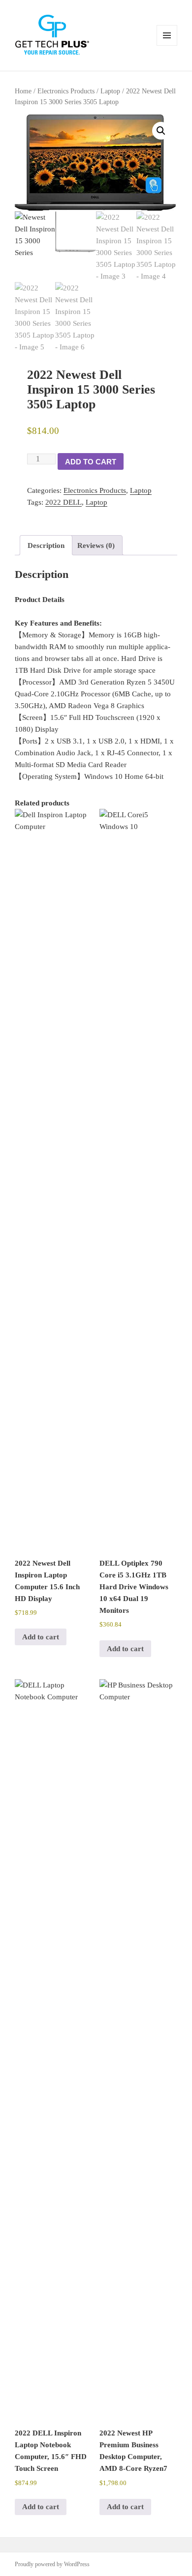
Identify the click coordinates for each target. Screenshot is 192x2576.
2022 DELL (64, 502)
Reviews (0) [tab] (96, 545)
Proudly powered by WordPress (52, 2564)
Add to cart (91, 462)
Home (23, 91)
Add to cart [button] (41, 1637)
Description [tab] (46, 545)
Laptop (110, 91)
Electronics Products (66, 91)
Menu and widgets (167, 45)
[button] (161, 131)
